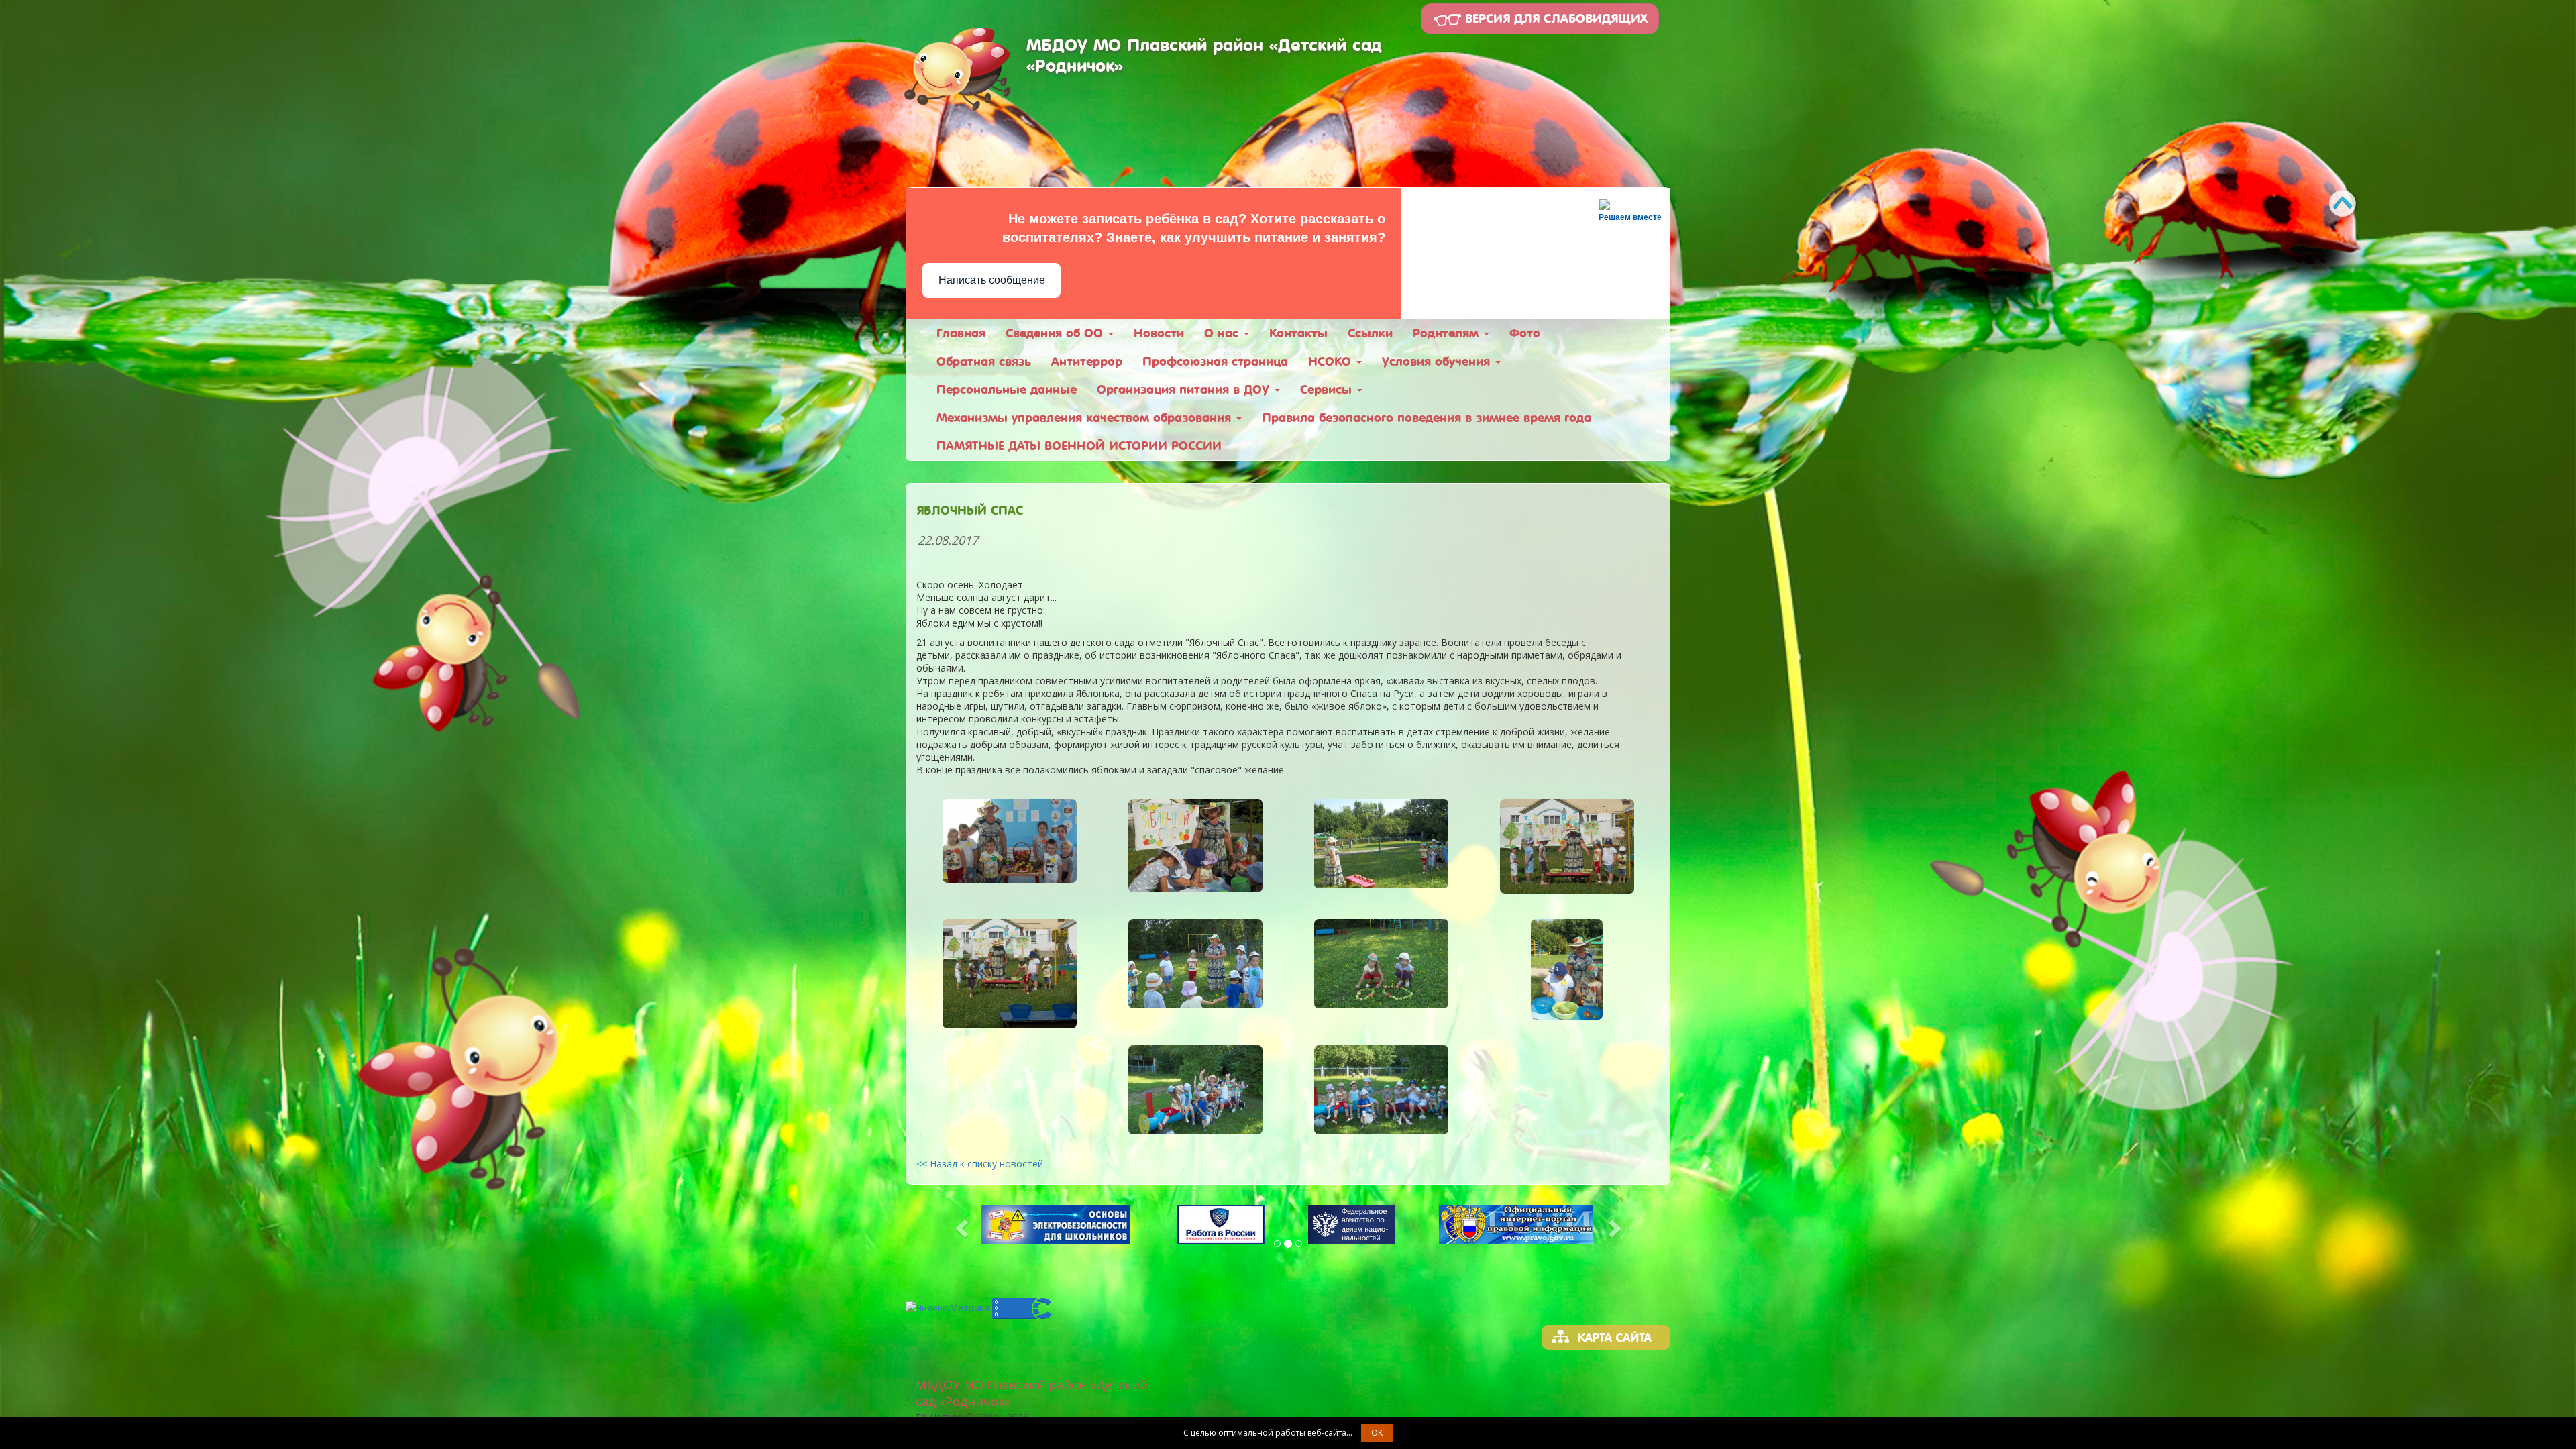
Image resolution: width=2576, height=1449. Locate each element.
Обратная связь (984, 361)
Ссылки (1370, 333)
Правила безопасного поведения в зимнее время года (1427, 418)
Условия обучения (1438, 361)
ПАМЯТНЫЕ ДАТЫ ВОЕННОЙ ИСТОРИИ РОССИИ (1079, 446)
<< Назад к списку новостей (980, 1164)
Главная (961, 333)
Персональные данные (1007, 389)
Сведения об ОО (1056, 333)
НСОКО (1332, 361)
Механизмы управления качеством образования (1086, 418)
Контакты (1298, 333)
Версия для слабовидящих (1554, 18)
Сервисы (1328, 389)
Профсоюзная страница (1215, 361)
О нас (1223, 333)
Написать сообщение (992, 280)
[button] (963, 1228)
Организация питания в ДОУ (1185, 389)
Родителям (1448, 333)
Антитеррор (1087, 361)
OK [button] (1377, 1433)
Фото (1525, 333)
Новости (1159, 333)
